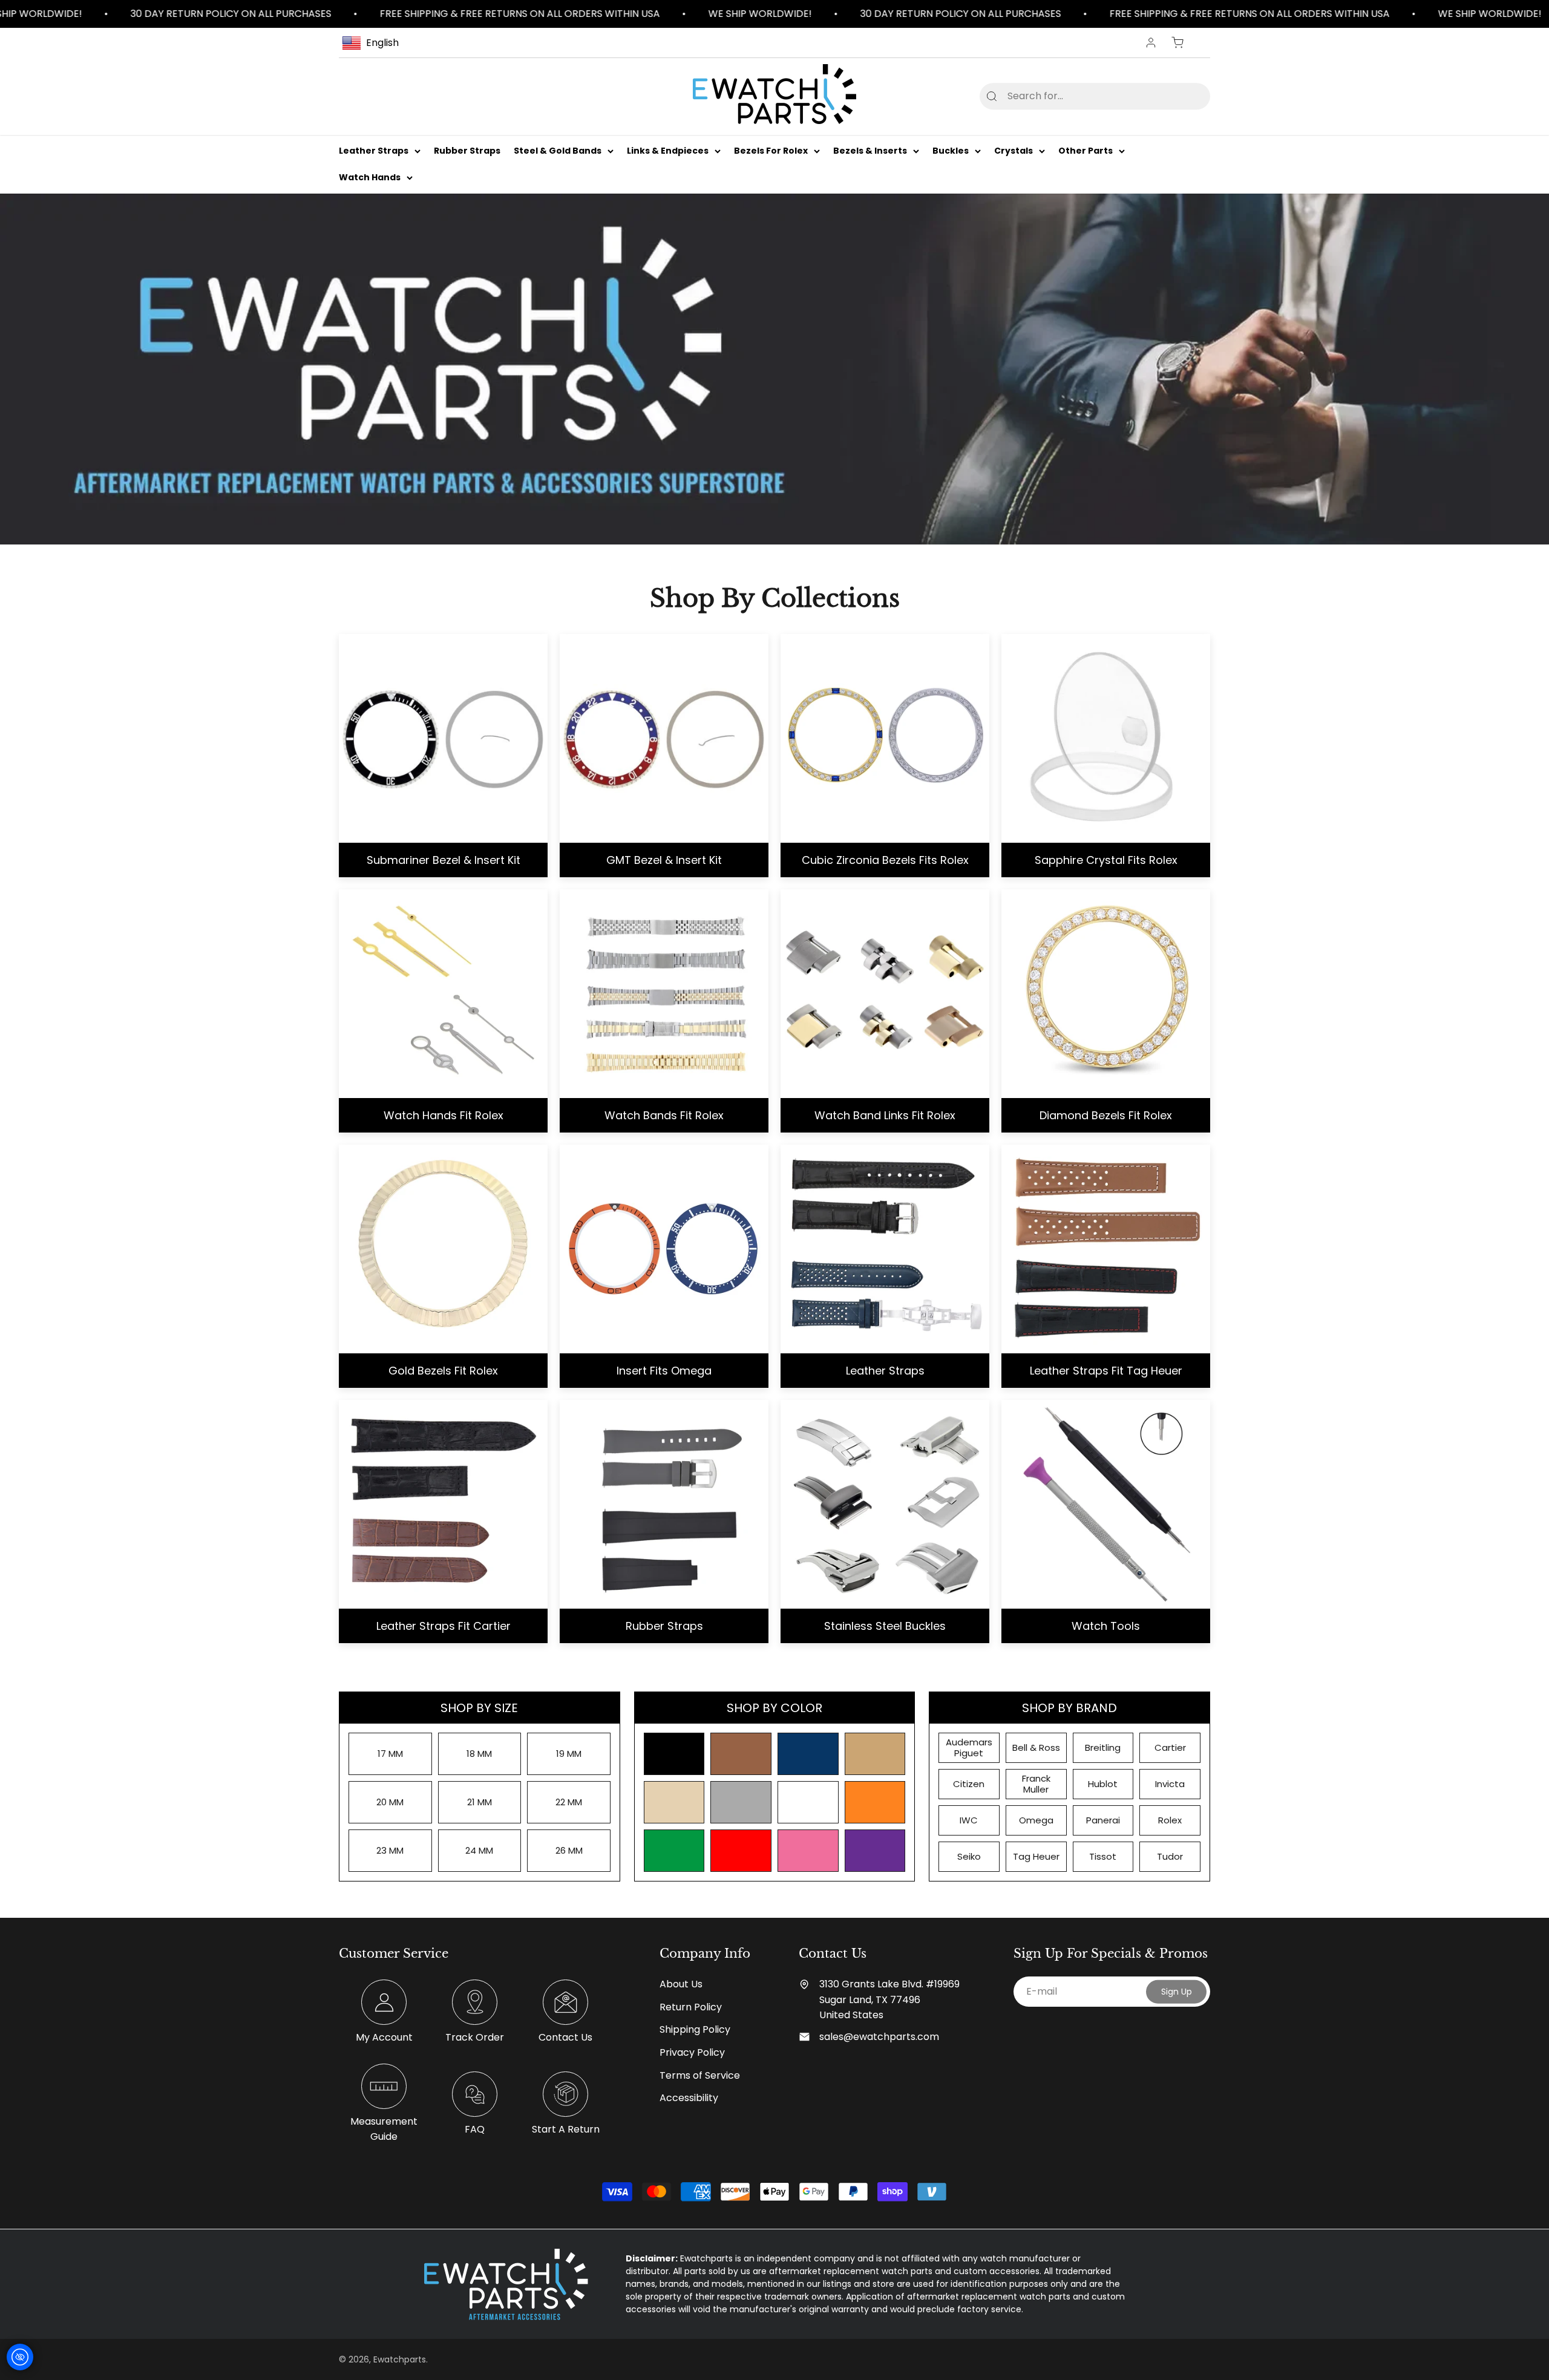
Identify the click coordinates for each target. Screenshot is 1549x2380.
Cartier (1170, 1747)
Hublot (1103, 1784)
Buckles (951, 151)
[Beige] (674, 1802)
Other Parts (1086, 151)
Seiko (969, 1856)
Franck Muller (1036, 1784)
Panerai (1103, 1820)
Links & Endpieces (668, 151)
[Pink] (808, 1851)
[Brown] (741, 1754)
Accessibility (689, 2098)
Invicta (1170, 1784)
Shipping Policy (695, 2029)
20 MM (390, 1802)
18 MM (479, 1754)
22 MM (569, 1802)
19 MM (569, 1754)
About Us (681, 1984)
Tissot (1103, 1856)
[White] (808, 1802)
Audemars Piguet (969, 1747)
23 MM (390, 1850)
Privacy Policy (692, 2052)
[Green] (674, 1851)
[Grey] (741, 1802)
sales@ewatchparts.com (879, 2037)
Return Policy (691, 2007)
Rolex (1170, 1820)
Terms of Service (700, 2075)
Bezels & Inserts (870, 151)
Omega (1036, 1820)
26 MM (569, 1850)
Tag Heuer (1036, 1856)
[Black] (674, 1754)
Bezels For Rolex (771, 151)
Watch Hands (370, 178)
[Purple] (875, 1851)
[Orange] (875, 1802)
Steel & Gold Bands (558, 151)
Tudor (1170, 1856)
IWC (969, 1820)
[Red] (741, 1851)
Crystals (1014, 151)
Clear (1181, 96)
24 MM (479, 1850)
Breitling (1103, 1747)
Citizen (969, 1784)
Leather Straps (374, 151)
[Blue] (808, 1754)
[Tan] (875, 1754)
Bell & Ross (1036, 1747)
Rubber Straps (467, 151)
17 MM (390, 1754)
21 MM (480, 1802)
